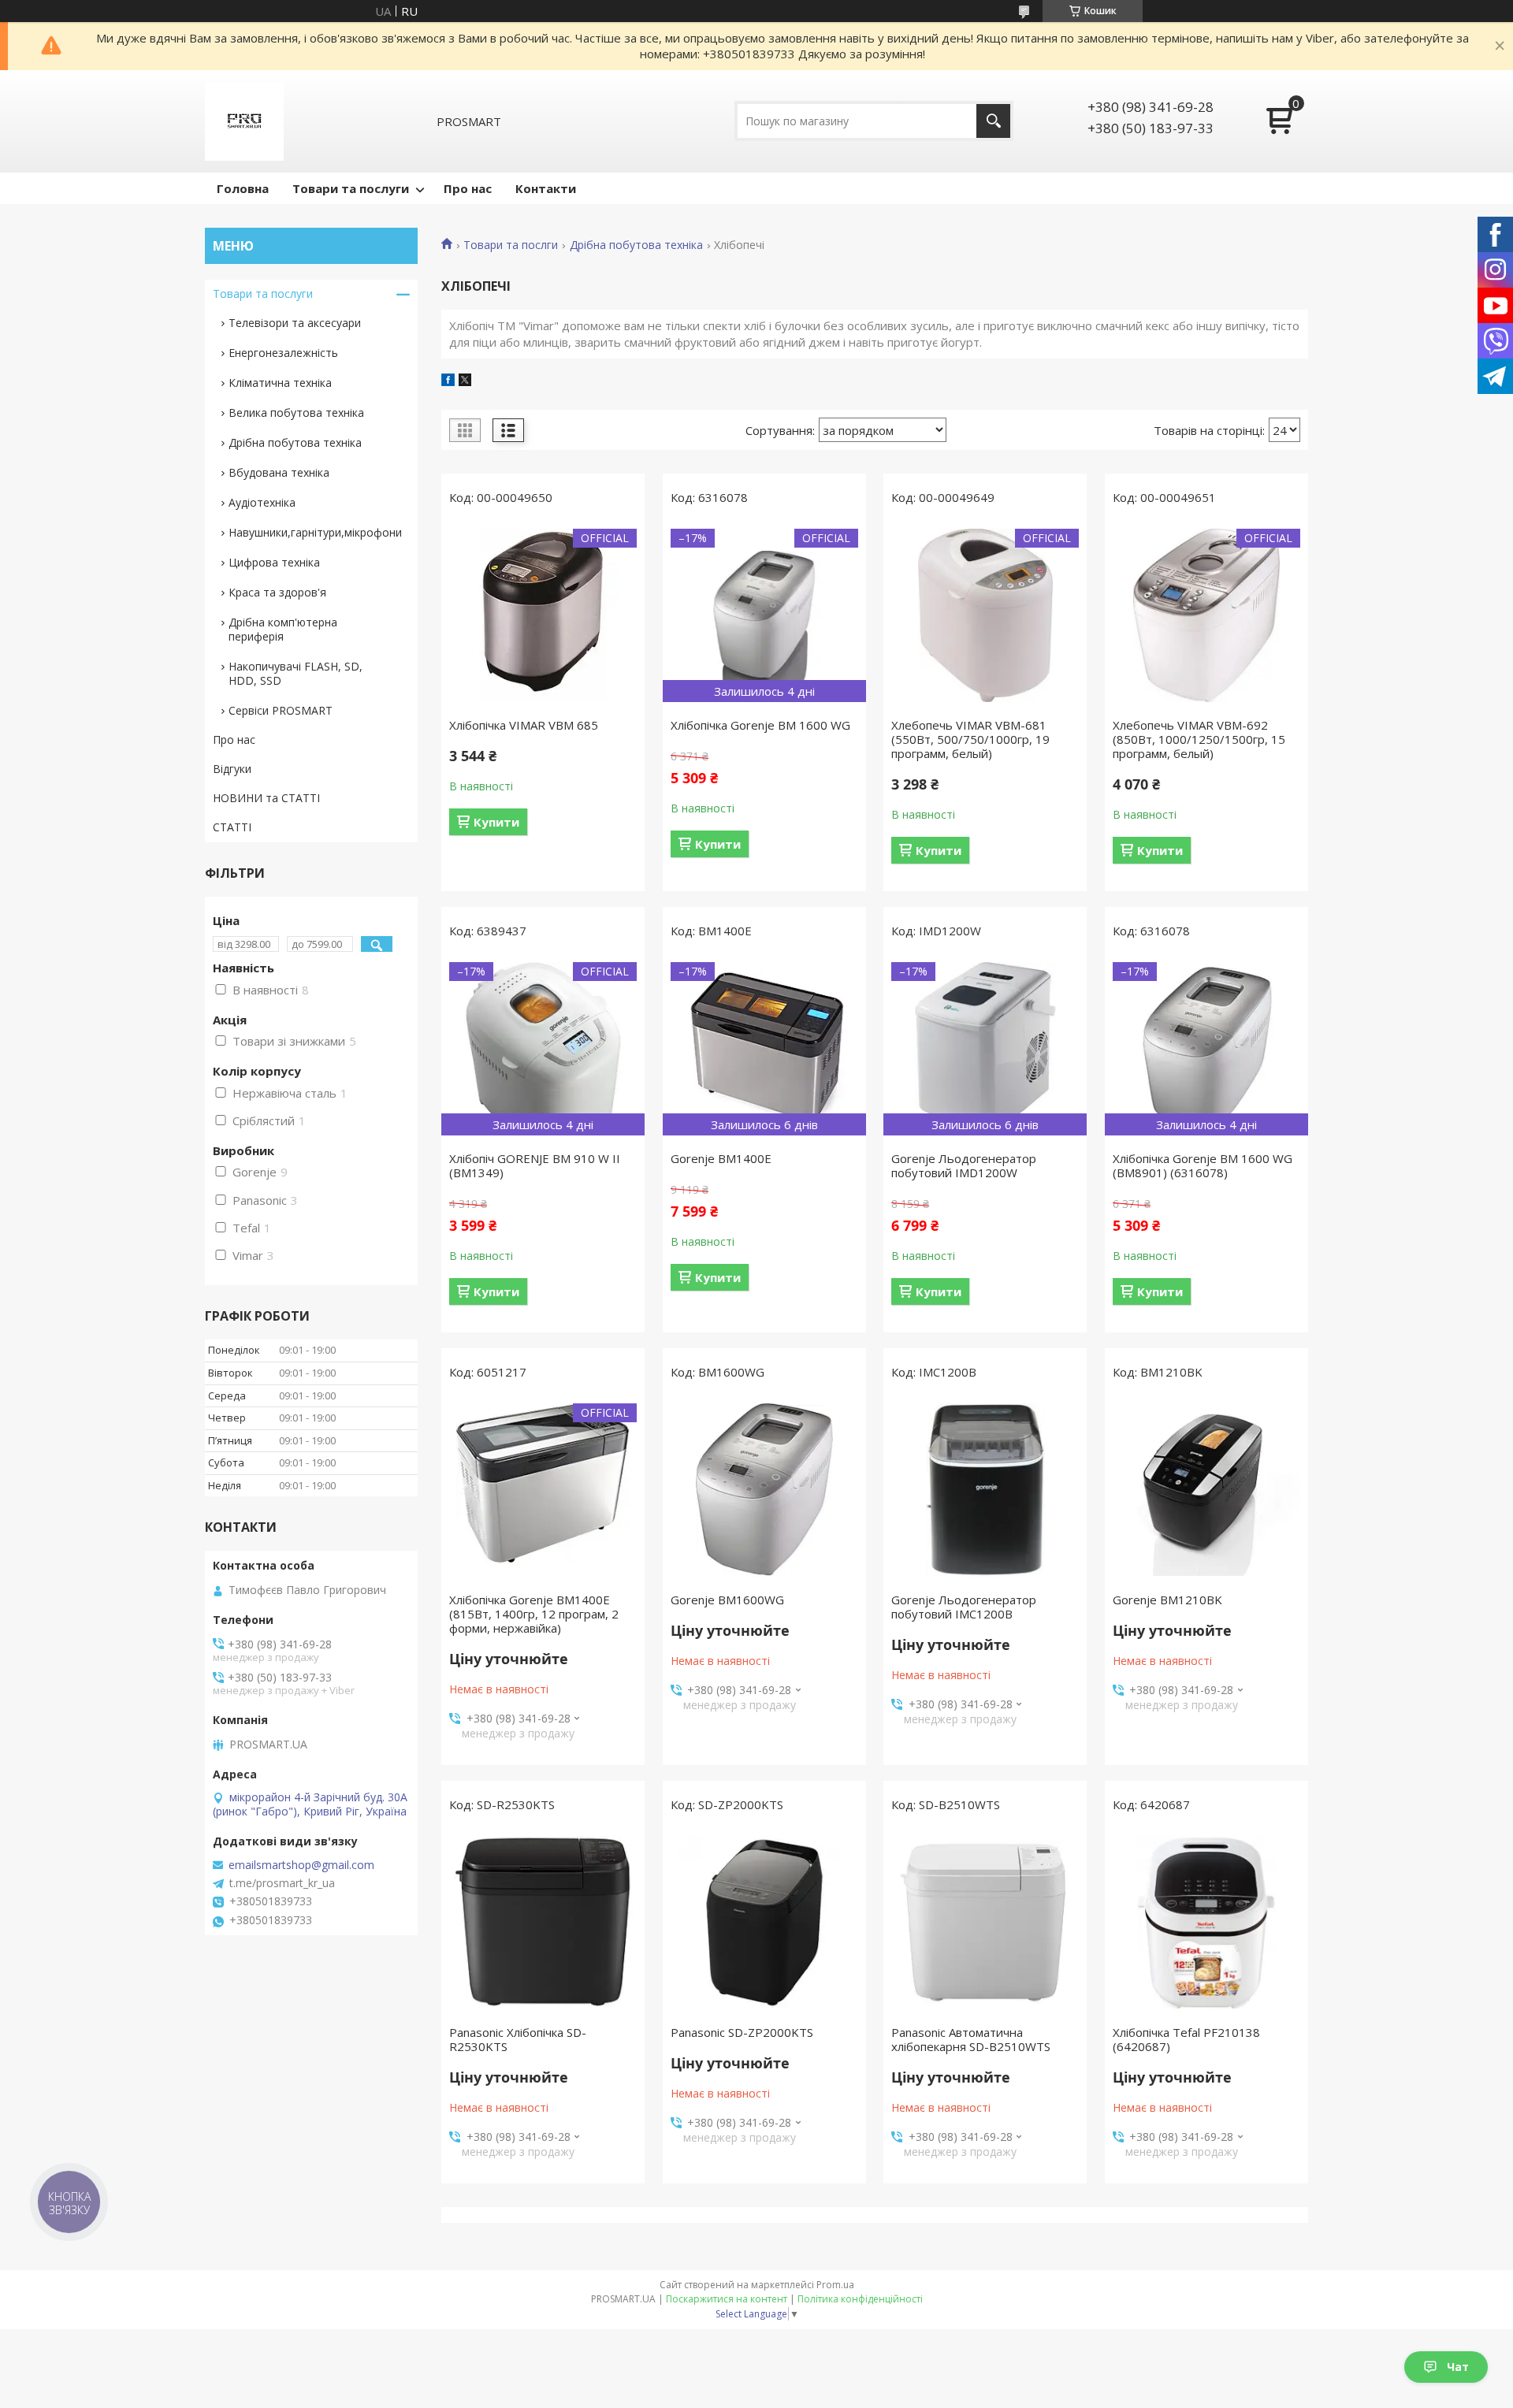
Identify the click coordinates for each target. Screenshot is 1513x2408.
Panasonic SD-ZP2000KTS (742, 2032)
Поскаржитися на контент (727, 2299)
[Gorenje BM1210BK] (1206, 1490)
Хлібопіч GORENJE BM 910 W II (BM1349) (535, 1165)
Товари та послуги (351, 188)
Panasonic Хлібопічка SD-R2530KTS (518, 2039)
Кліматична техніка (280, 383)
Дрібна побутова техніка (636, 245)
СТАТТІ (232, 827)
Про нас (468, 188)
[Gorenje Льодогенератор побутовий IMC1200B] (985, 1490)
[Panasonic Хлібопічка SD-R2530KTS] (543, 1923)
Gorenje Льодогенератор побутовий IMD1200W (964, 1165)
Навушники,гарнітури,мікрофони (315, 532)
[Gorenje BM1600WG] (764, 1490)
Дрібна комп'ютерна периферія (283, 629)
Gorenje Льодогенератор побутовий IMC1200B (964, 1607)
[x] (465, 381)
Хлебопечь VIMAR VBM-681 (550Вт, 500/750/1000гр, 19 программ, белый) (970, 739)
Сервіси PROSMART (281, 710)
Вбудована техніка (279, 472)
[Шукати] (993, 121)
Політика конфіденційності (860, 2299)
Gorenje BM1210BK (1167, 1600)
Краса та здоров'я (277, 592)
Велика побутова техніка (296, 412)
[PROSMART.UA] (244, 121)
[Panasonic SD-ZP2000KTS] (764, 1923)
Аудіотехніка (262, 502)
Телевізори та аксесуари (295, 323)
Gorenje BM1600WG (727, 1600)
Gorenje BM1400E (721, 1158)
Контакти (546, 188)
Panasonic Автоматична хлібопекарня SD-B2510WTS (971, 2039)
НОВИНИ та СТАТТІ (266, 798)
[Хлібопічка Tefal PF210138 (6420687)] (1206, 1923)
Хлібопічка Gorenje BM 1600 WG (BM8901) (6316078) (1203, 1165)
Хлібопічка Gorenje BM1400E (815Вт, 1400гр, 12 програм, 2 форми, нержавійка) (534, 1614)
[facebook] (448, 381)
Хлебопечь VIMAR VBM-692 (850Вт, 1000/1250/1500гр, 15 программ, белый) (1199, 739)
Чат (1458, 2367)
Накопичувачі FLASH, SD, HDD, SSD (296, 673)
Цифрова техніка (274, 562)
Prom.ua (835, 2285)
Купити (496, 822)
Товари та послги (511, 245)
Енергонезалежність (283, 353)
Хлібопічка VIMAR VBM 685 (524, 725)
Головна (243, 188)
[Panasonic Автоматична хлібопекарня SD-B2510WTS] (985, 1923)
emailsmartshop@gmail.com (301, 1865)
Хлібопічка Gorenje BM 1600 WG (760, 725)
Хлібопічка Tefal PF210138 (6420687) (1186, 2039)
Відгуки (232, 769)
